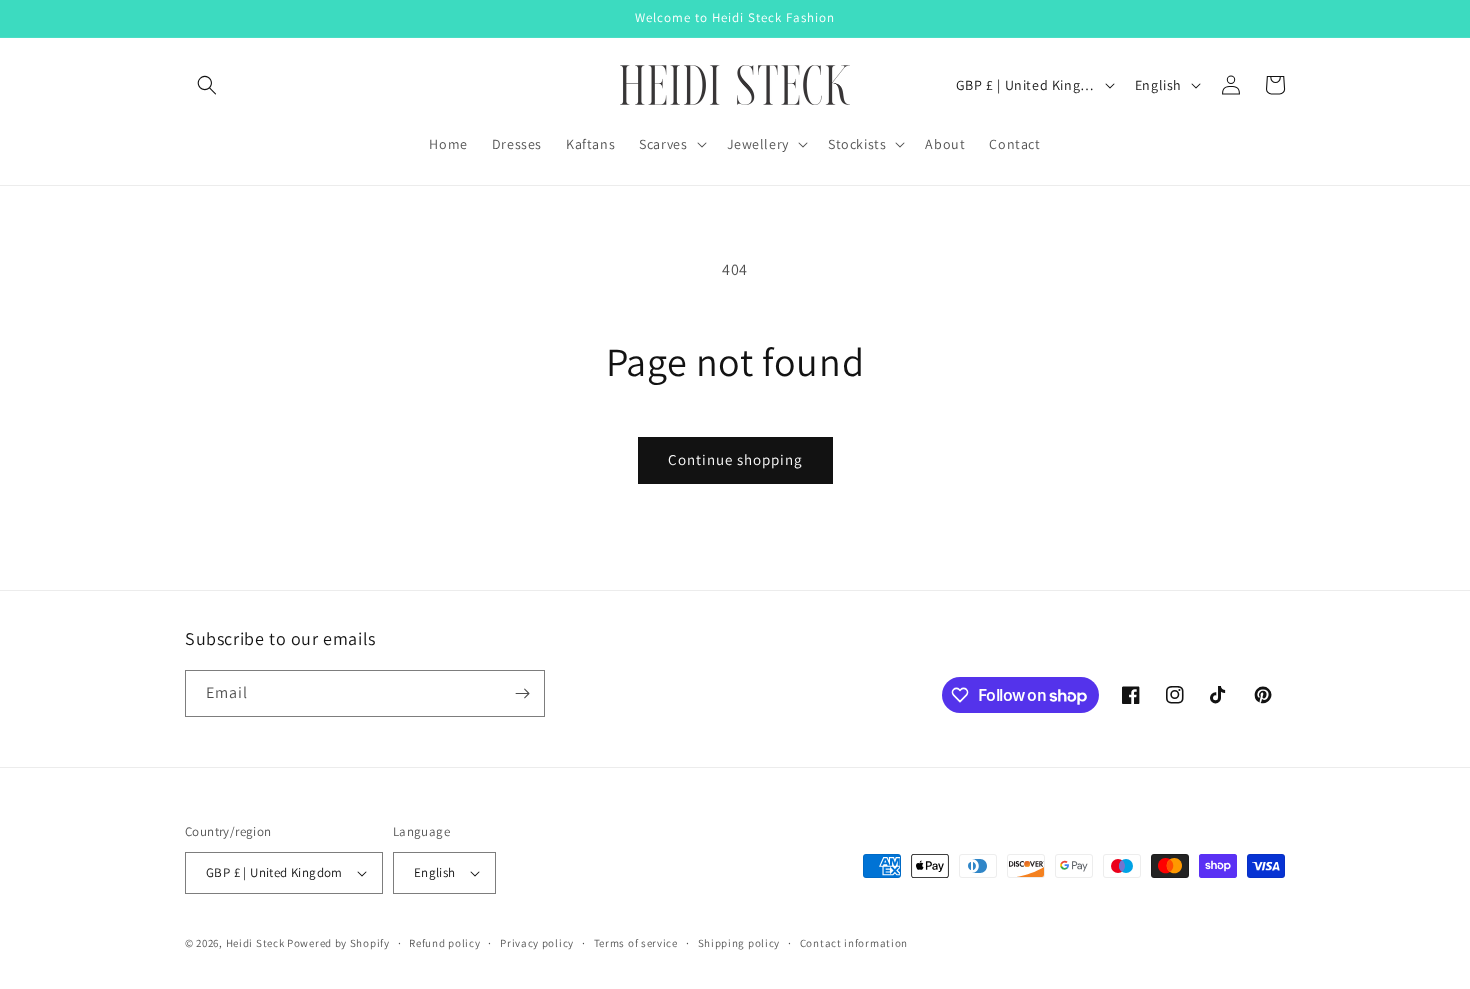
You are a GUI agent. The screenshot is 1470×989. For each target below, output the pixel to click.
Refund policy (444, 943)
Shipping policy (739, 943)
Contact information (854, 943)
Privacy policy (537, 943)
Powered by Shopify (338, 943)
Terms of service (636, 943)
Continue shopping (735, 459)
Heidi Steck (255, 943)
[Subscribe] (522, 693)
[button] (207, 85)
